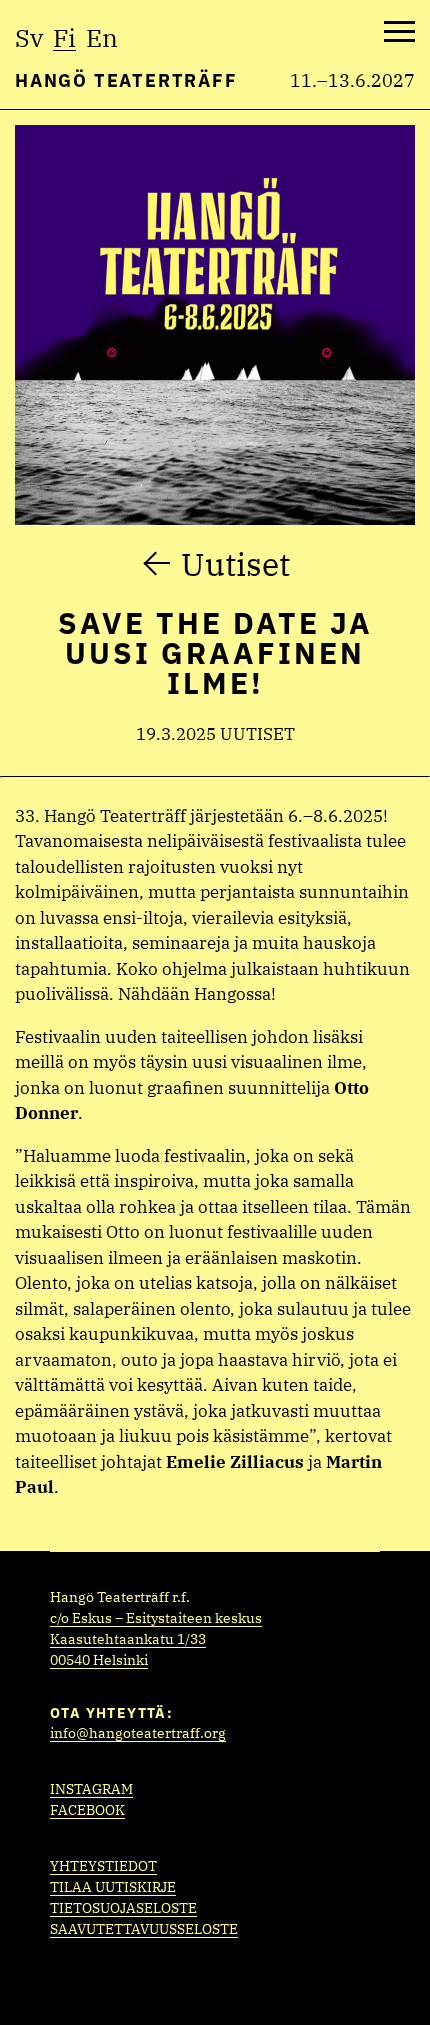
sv (29, 37)
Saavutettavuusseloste (144, 1929)
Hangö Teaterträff (126, 80)
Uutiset (235, 564)
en (102, 37)
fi (64, 37)
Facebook (87, 1810)
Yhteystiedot (103, 1866)
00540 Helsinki (99, 1660)
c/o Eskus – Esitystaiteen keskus (156, 1618)
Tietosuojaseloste (123, 1908)
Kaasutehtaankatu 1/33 (128, 1639)
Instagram (91, 1789)
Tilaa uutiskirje (113, 1887)
